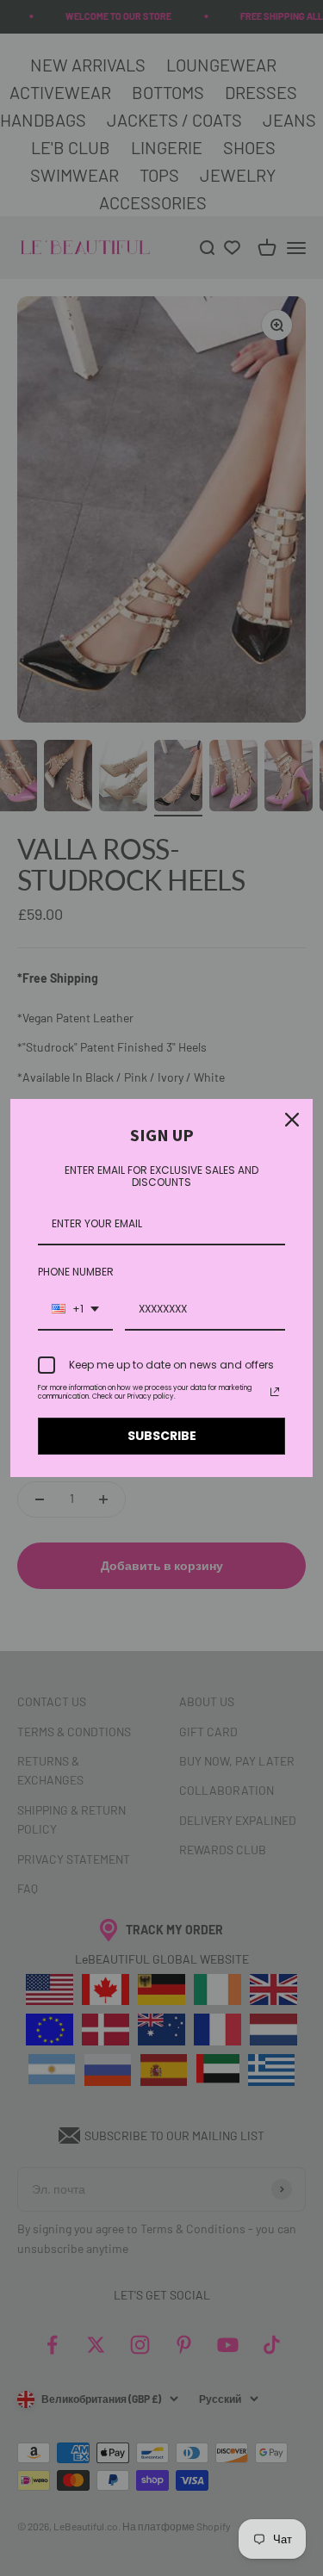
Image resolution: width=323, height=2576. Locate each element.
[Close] (292, 1120)
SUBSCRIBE (162, 1436)
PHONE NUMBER (76, 1272)
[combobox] (75, 1310)
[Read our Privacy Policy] (275, 1392)
